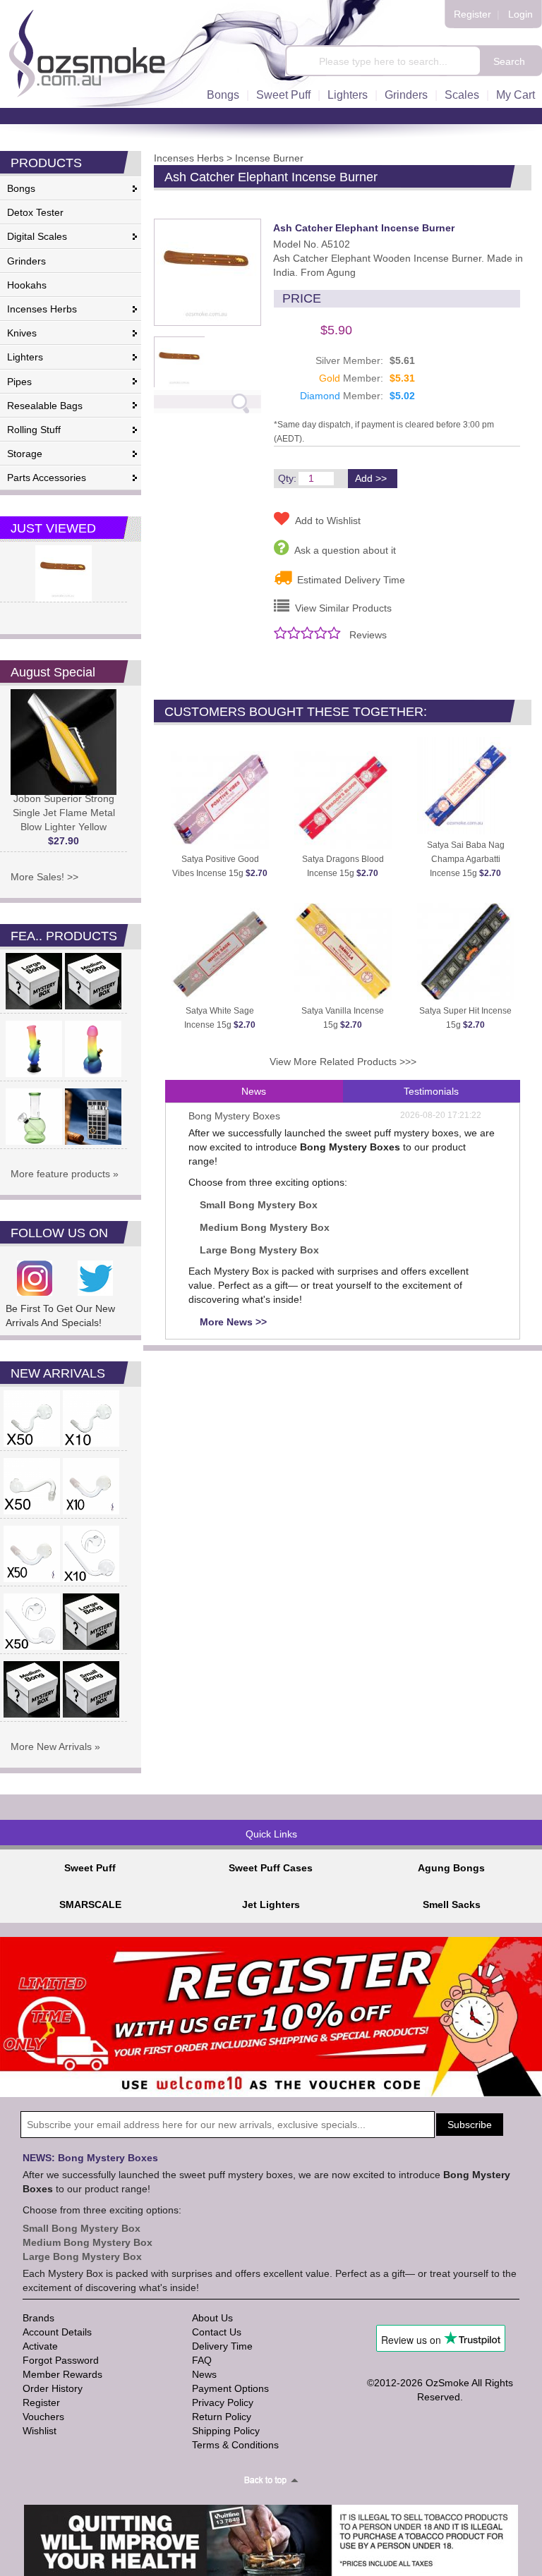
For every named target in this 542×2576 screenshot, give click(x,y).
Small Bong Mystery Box (259, 1205)
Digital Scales (37, 236)
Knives (22, 333)
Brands (38, 2318)
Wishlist (40, 2431)
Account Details (57, 2332)
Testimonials (431, 1091)
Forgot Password (61, 2360)
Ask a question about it (342, 550)
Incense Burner (269, 158)
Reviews (368, 635)
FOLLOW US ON (59, 1233)
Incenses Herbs (42, 309)
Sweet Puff (283, 95)
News (254, 1091)
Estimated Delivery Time (348, 580)
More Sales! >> (44, 877)
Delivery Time (222, 2346)
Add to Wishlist (325, 521)
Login (520, 14)
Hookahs (27, 285)
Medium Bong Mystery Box (265, 1227)
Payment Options (230, 2388)
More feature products (60, 1174)
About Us (212, 2318)
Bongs (223, 95)
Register (472, 14)
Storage (25, 454)
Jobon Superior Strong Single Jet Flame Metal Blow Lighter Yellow (64, 820)
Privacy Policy (223, 2402)
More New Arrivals (51, 1746)
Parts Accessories (47, 478)
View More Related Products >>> (343, 1062)
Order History (53, 2388)
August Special (53, 672)
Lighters (348, 95)
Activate (40, 2346)
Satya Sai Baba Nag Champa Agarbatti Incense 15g (466, 859)
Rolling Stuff (34, 430)
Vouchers (43, 2417)
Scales (462, 95)
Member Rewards (62, 2374)
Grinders (406, 95)
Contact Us (217, 2332)
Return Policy (222, 2417)
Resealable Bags (45, 406)
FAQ (202, 2360)
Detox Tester (35, 212)
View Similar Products (341, 608)
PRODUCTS (46, 163)
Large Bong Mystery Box (259, 1250)
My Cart (516, 95)
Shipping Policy (226, 2431)
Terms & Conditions (235, 2445)
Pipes (19, 382)
